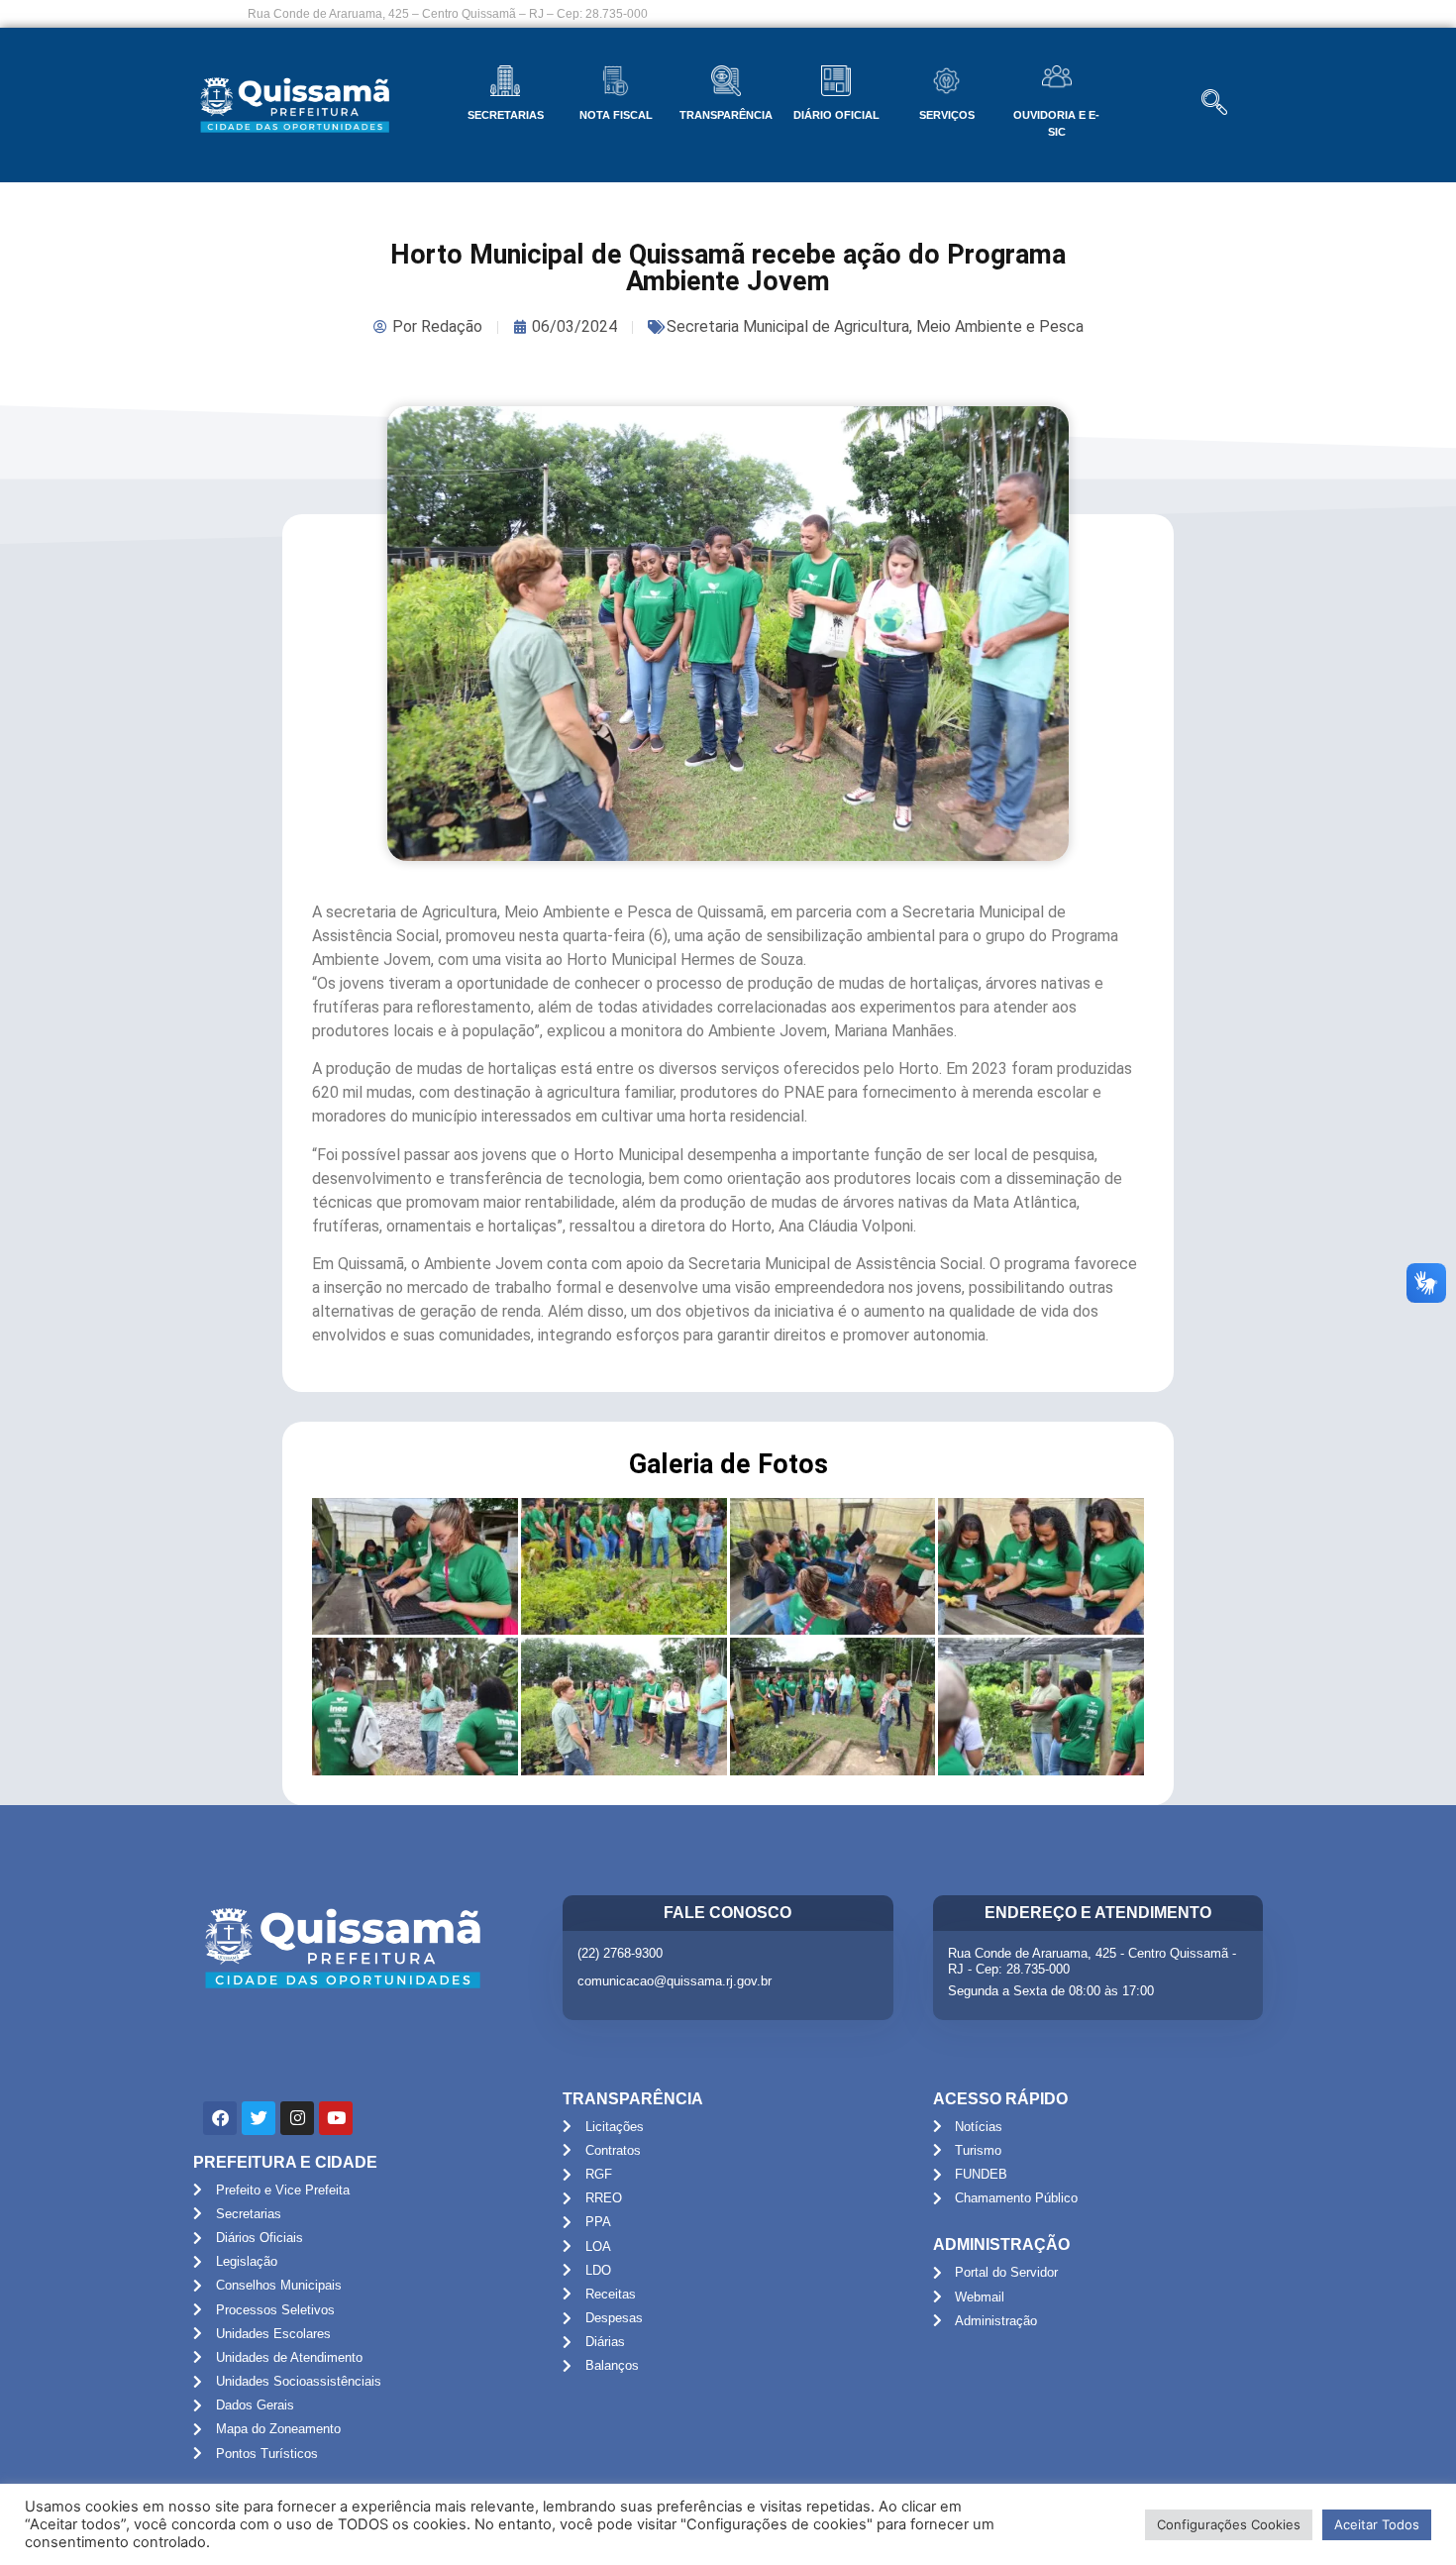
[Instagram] (297, 2118)
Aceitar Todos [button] (1377, 2524)
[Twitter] (259, 2118)
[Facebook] (220, 2118)
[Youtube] (336, 2118)
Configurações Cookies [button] (1229, 2524)
